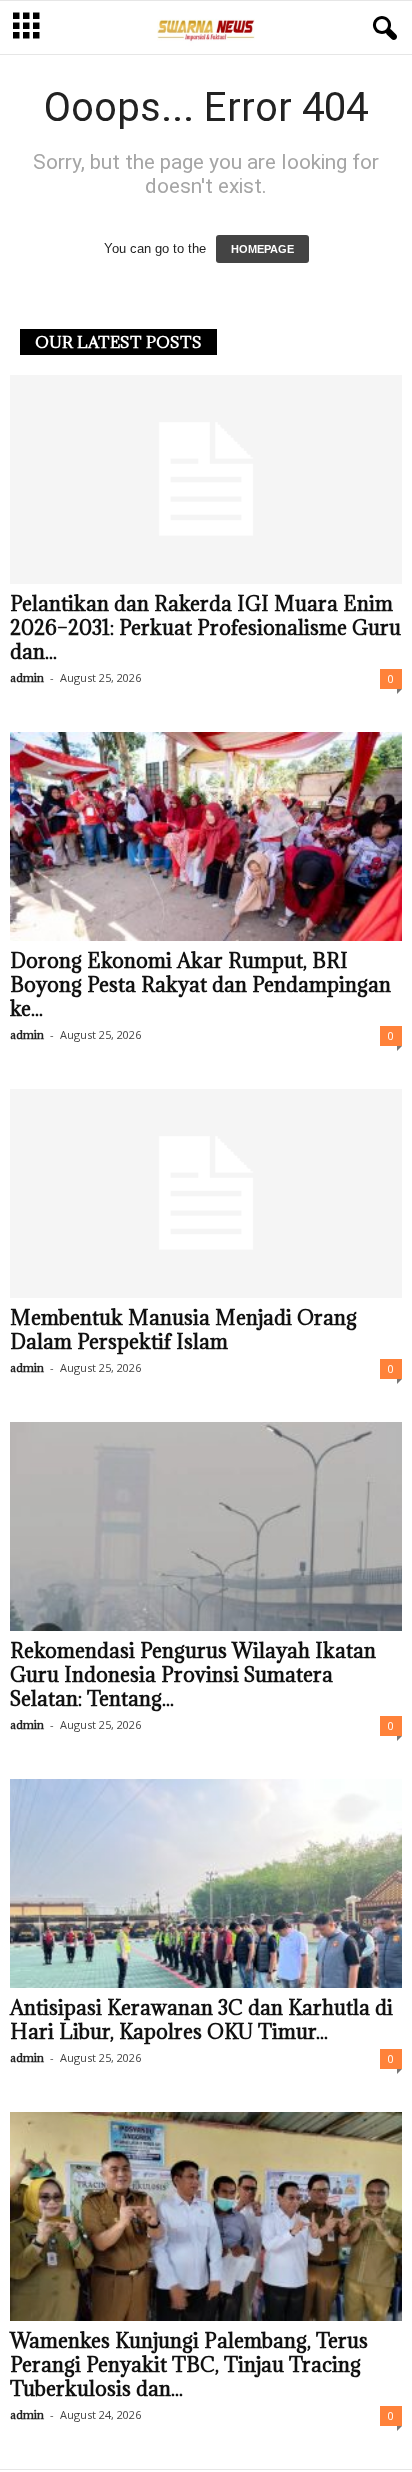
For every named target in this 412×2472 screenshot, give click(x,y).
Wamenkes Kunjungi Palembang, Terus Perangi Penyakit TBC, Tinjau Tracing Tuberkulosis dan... (189, 2365)
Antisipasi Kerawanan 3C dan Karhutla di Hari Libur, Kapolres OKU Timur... (201, 2020)
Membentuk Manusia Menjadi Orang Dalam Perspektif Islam (183, 1330)
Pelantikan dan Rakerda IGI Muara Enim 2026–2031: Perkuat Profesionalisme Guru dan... (205, 628)
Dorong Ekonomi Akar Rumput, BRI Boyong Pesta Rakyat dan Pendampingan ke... (200, 985)
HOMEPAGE (262, 249)
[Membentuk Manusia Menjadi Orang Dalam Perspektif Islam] (206, 1193)
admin (27, 677)
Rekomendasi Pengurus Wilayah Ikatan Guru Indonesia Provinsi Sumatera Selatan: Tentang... (193, 1675)
